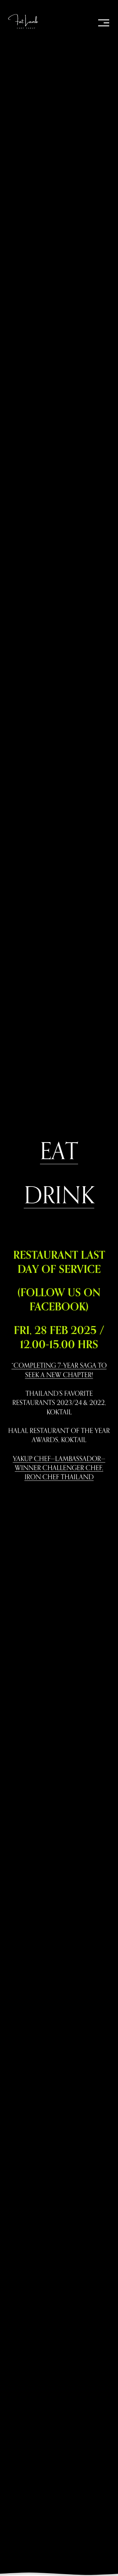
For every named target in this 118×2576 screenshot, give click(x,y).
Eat (59, 1150)
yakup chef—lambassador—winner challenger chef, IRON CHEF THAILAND (59, 1468)
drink (59, 1195)
